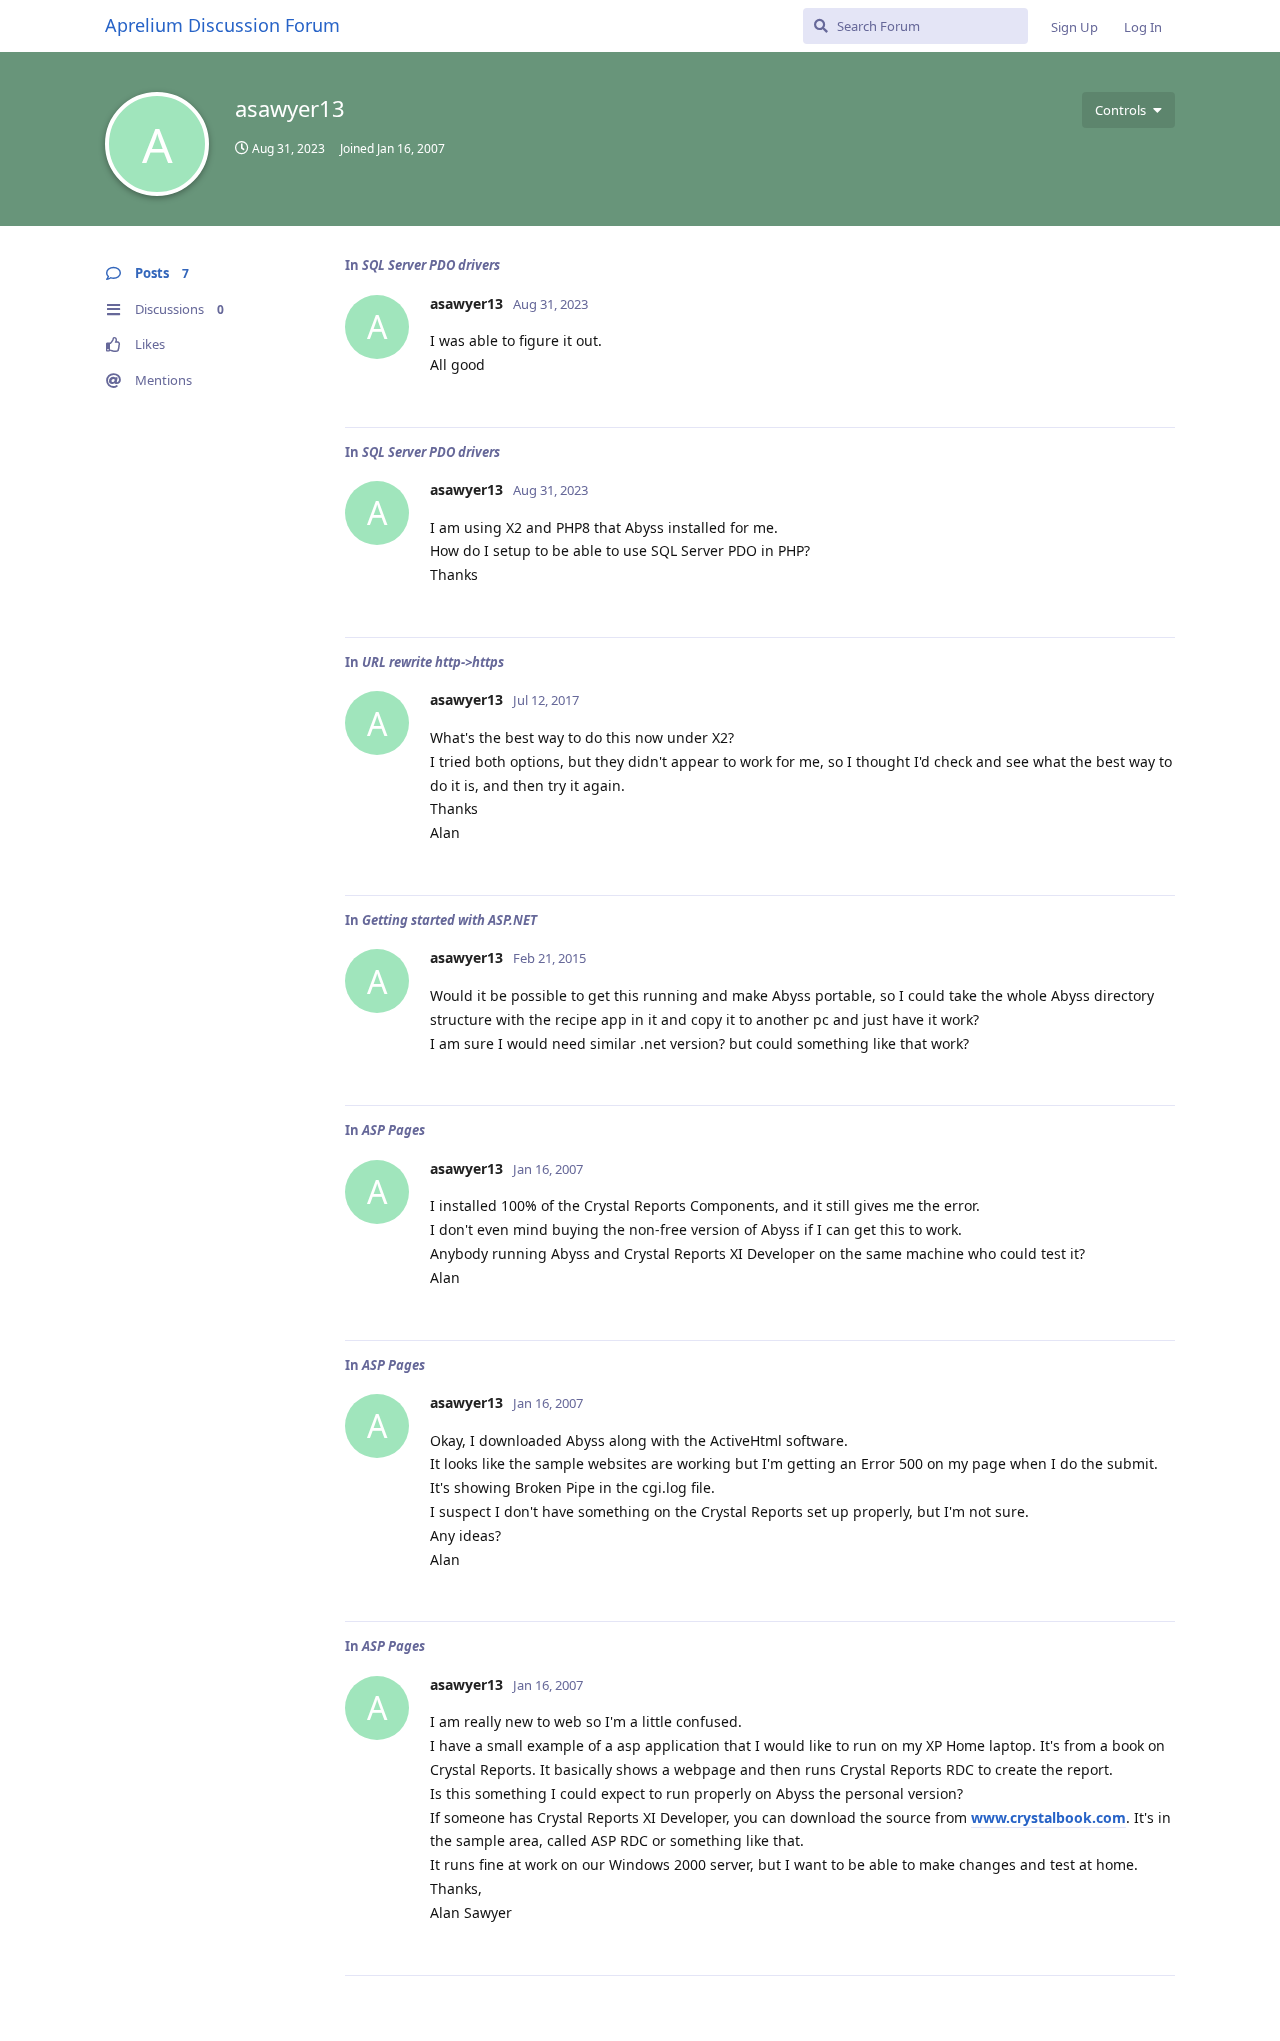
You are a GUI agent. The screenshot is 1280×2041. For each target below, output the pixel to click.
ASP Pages (393, 1130)
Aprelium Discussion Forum (222, 25)
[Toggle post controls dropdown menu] (1157, 390)
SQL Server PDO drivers (431, 265)
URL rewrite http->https (433, 662)
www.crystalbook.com (1048, 1817)
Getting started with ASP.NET (449, 920)
